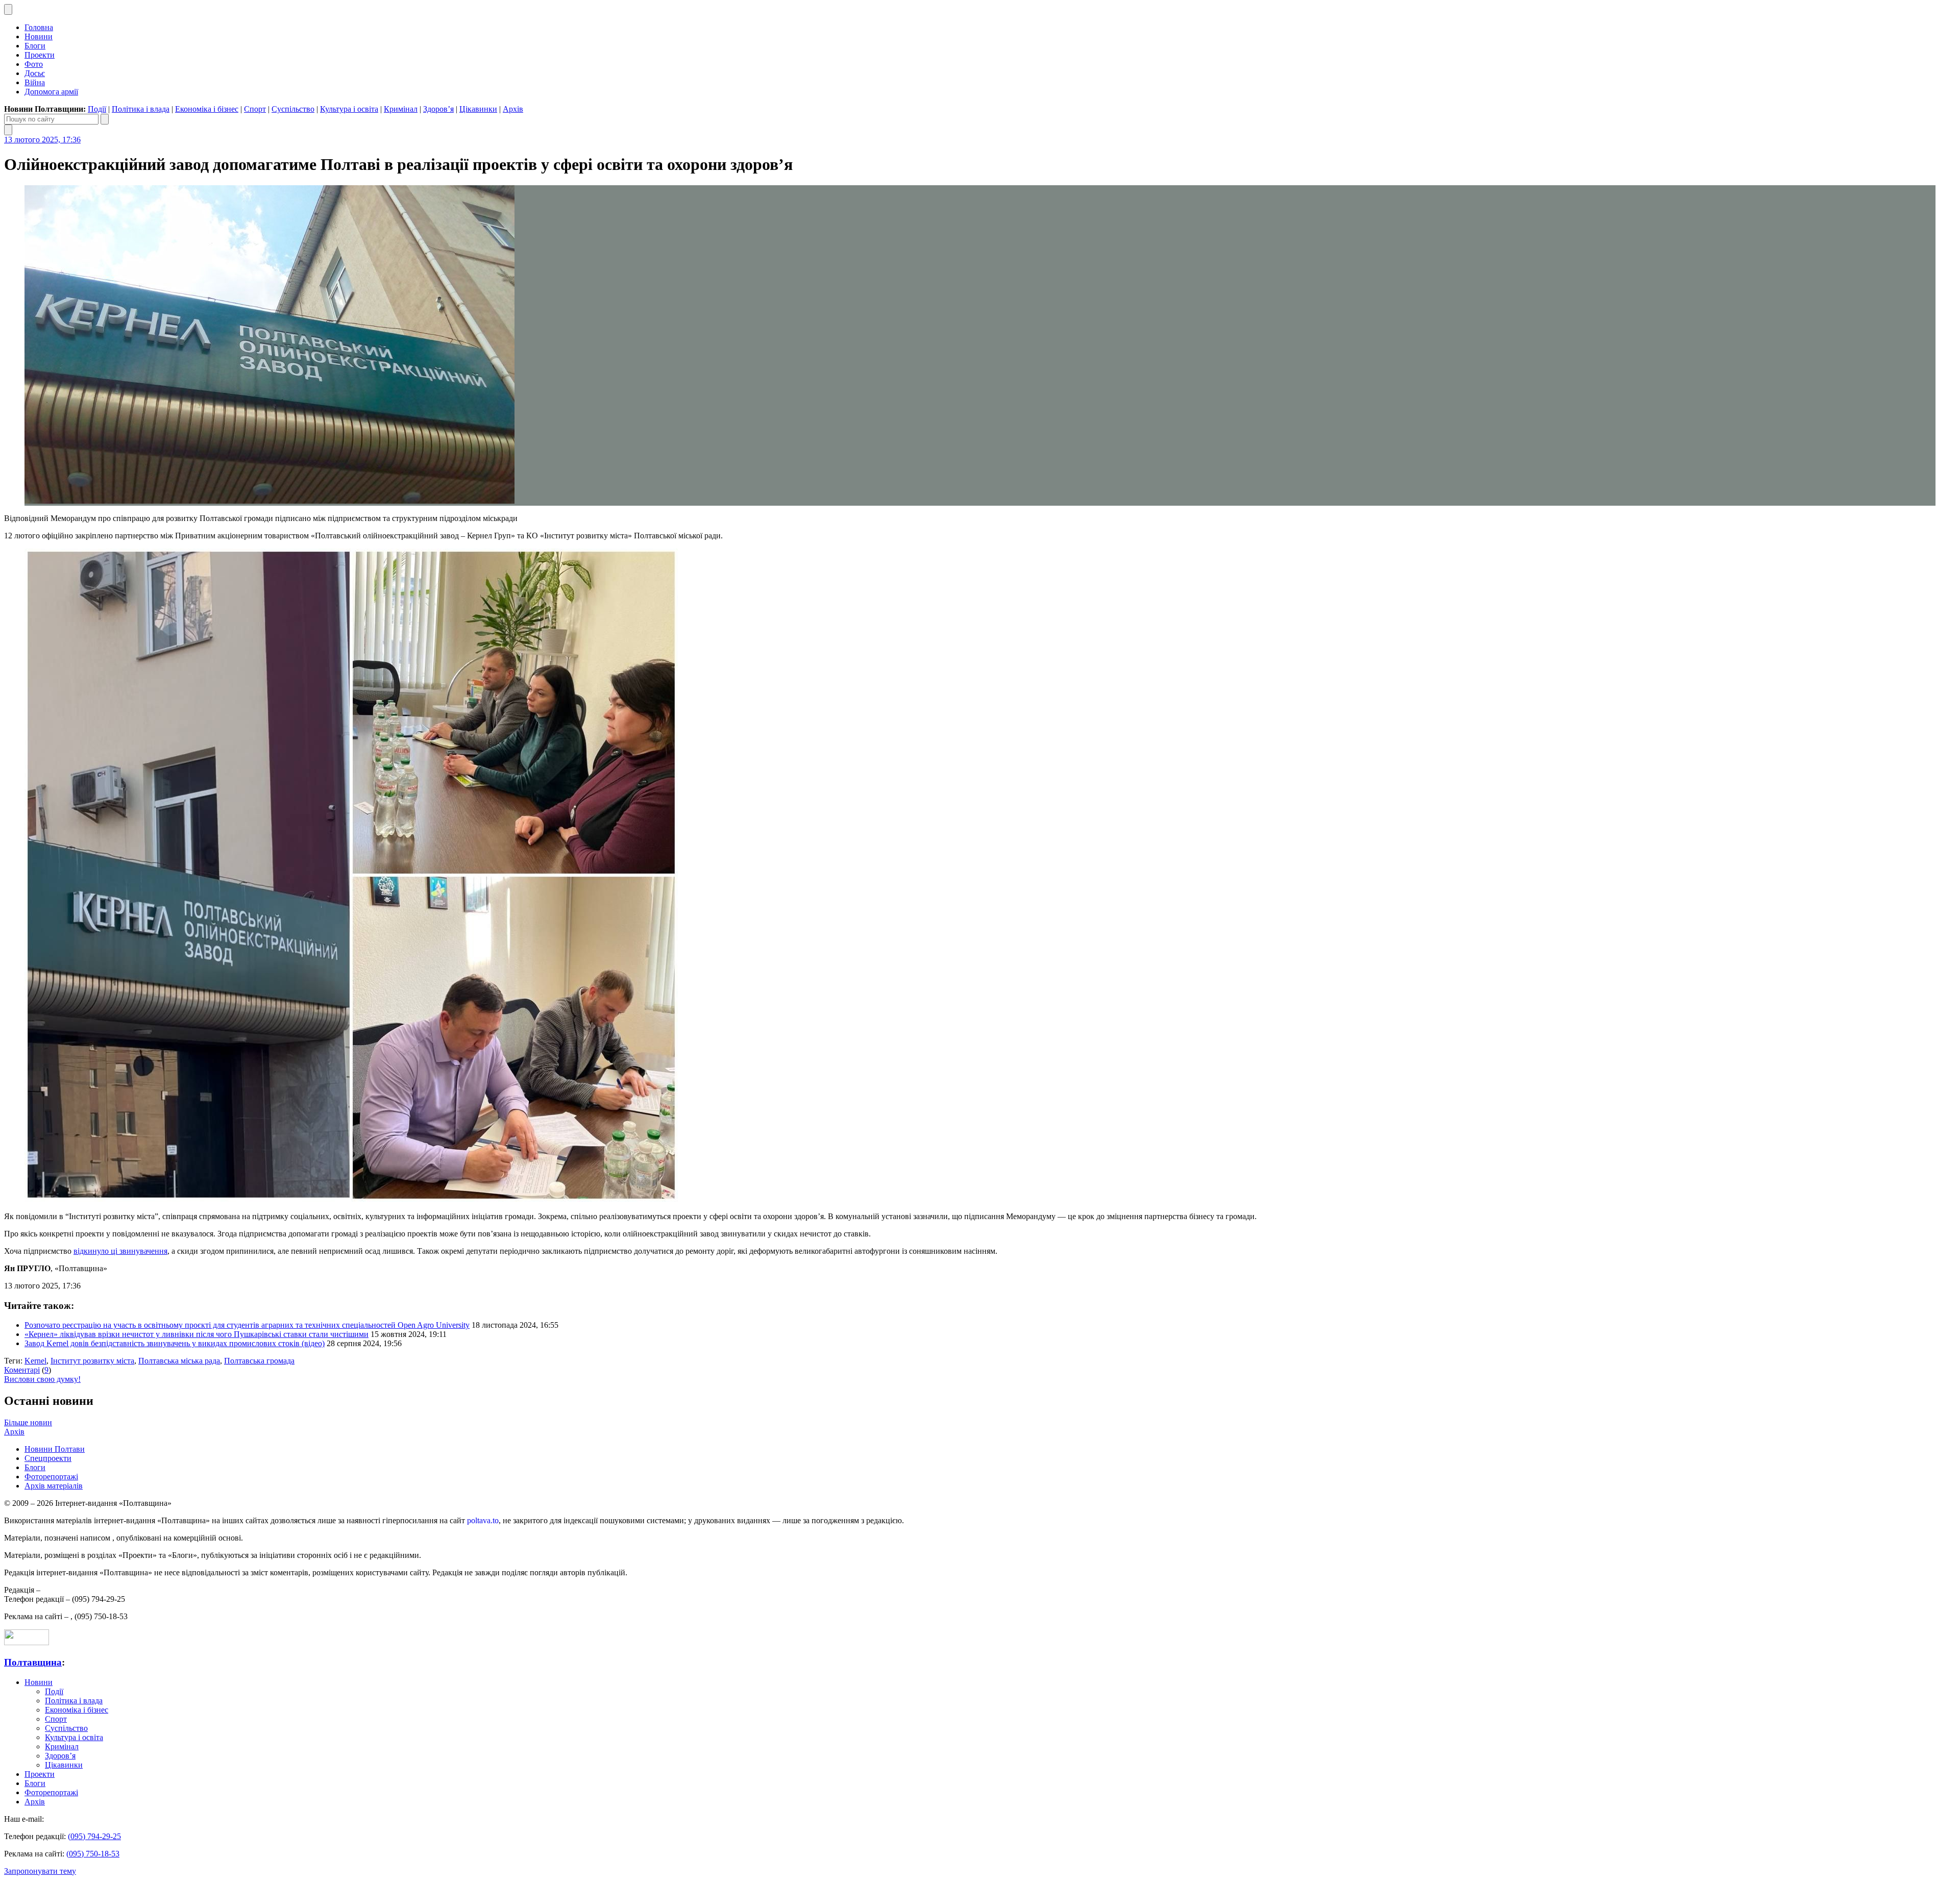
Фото (34, 64)
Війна (35, 82)
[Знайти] (105, 119)
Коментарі (22, 1370)
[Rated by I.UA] (27, 1642)
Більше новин (28, 1422)
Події (97, 109)
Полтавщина (33, 1662)
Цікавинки (478, 109)
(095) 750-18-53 (93, 1854)
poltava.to (483, 1520)
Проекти (40, 55)
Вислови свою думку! (42, 1379)
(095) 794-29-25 (94, 1836)
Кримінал (401, 109)
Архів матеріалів (54, 1486)
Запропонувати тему (40, 1871)
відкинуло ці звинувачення (120, 1251)
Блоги (35, 46)
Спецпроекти (48, 1458)
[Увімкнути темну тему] (8, 9)
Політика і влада (141, 109)
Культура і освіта (349, 109)
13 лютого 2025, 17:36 (42, 140)
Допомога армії (51, 92)
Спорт (255, 109)
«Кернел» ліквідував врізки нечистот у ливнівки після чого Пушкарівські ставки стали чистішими (197, 1334)
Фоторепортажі (51, 1477)
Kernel (35, 1361)
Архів (513, 109)
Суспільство (293, 109)
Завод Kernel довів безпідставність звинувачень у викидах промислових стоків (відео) (175, 1343)
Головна (39, 27)
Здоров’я (438, 109)
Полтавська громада (259, 1361)
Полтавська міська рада (179, 1361)
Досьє (35, 73)
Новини (39, 36)
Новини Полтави (55, 1449)
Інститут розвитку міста (92, 1361)
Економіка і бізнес (207, 109)
